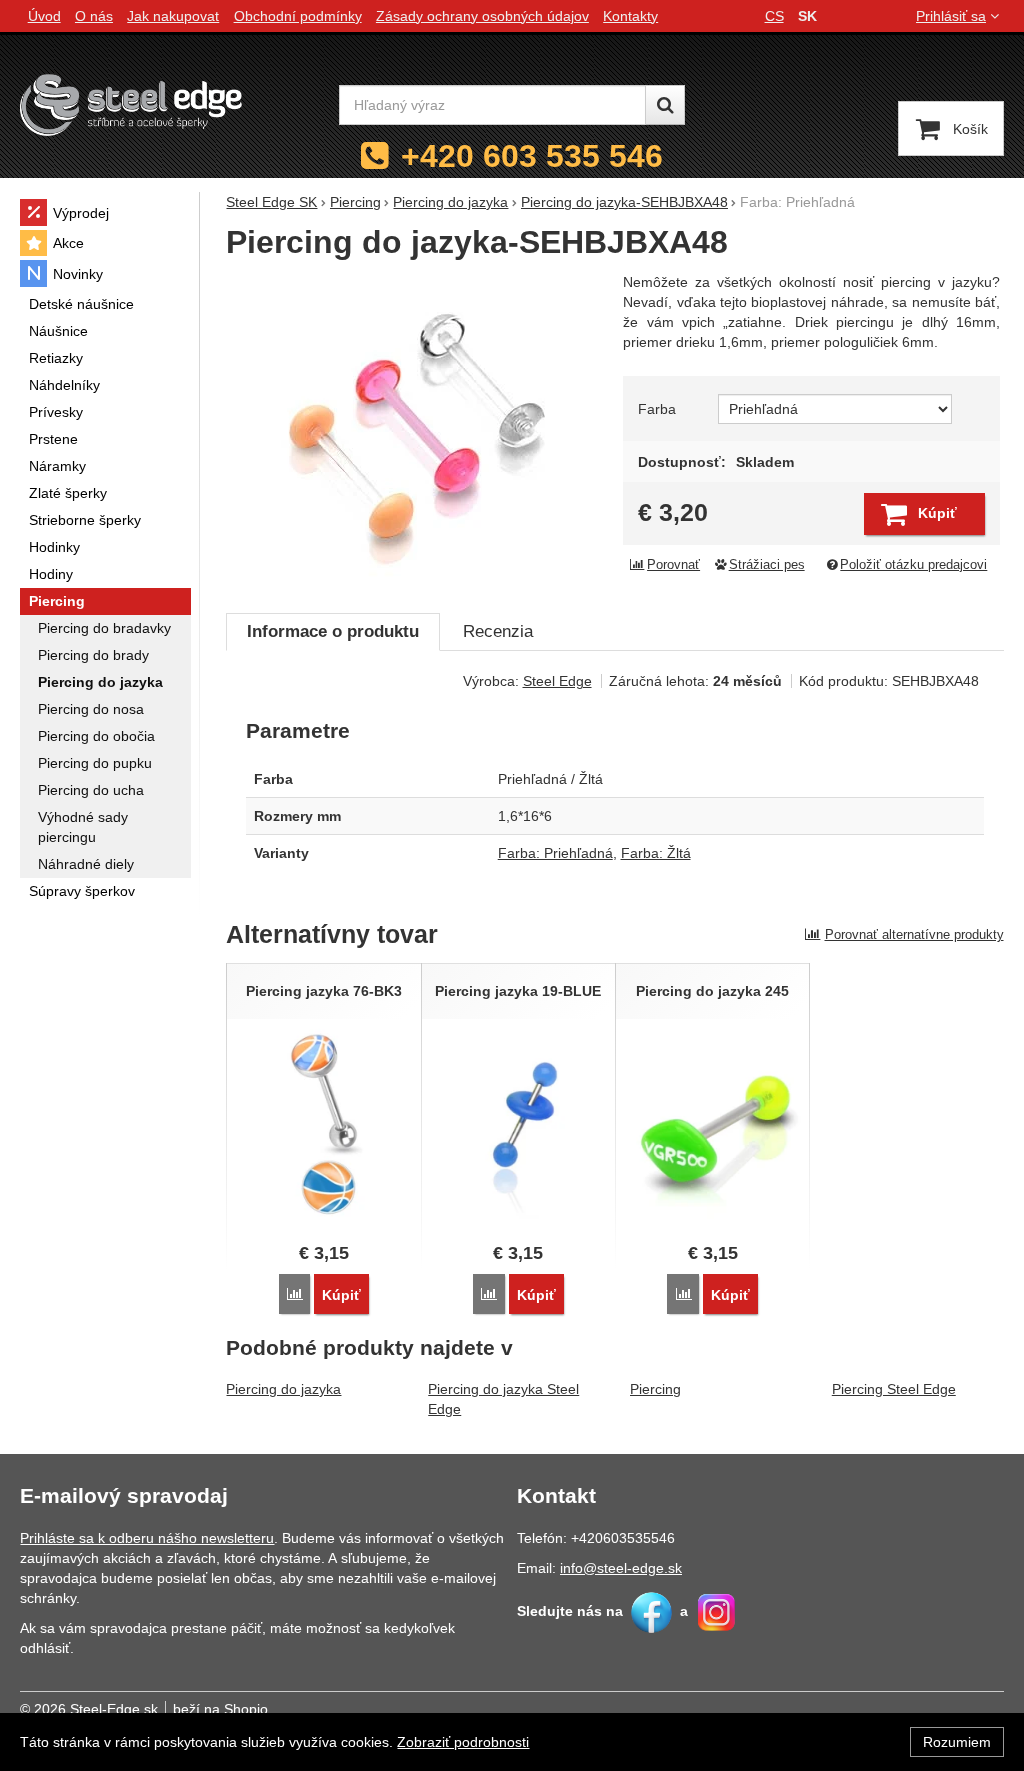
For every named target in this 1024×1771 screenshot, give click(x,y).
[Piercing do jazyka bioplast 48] (416, 432)
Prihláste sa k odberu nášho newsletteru (147, 1538)
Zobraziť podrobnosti (463, 1742)
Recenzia (498, 631)
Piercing (655, 1389)
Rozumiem (957, 1742)
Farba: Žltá (656, 853)
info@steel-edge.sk (621, 1568)
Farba (657, 409)
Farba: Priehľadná (555, 853)
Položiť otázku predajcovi (913, 565)
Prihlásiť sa (951, 16)
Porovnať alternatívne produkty (914, 934)
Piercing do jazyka (283, 1389)
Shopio (246, 1709)
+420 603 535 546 (532, 156)
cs (774, 16)
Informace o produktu (333, 631)
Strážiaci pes (767, 565)
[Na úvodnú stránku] (131, 104)
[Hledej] (665, 105)
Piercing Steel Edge (894, 1389)
